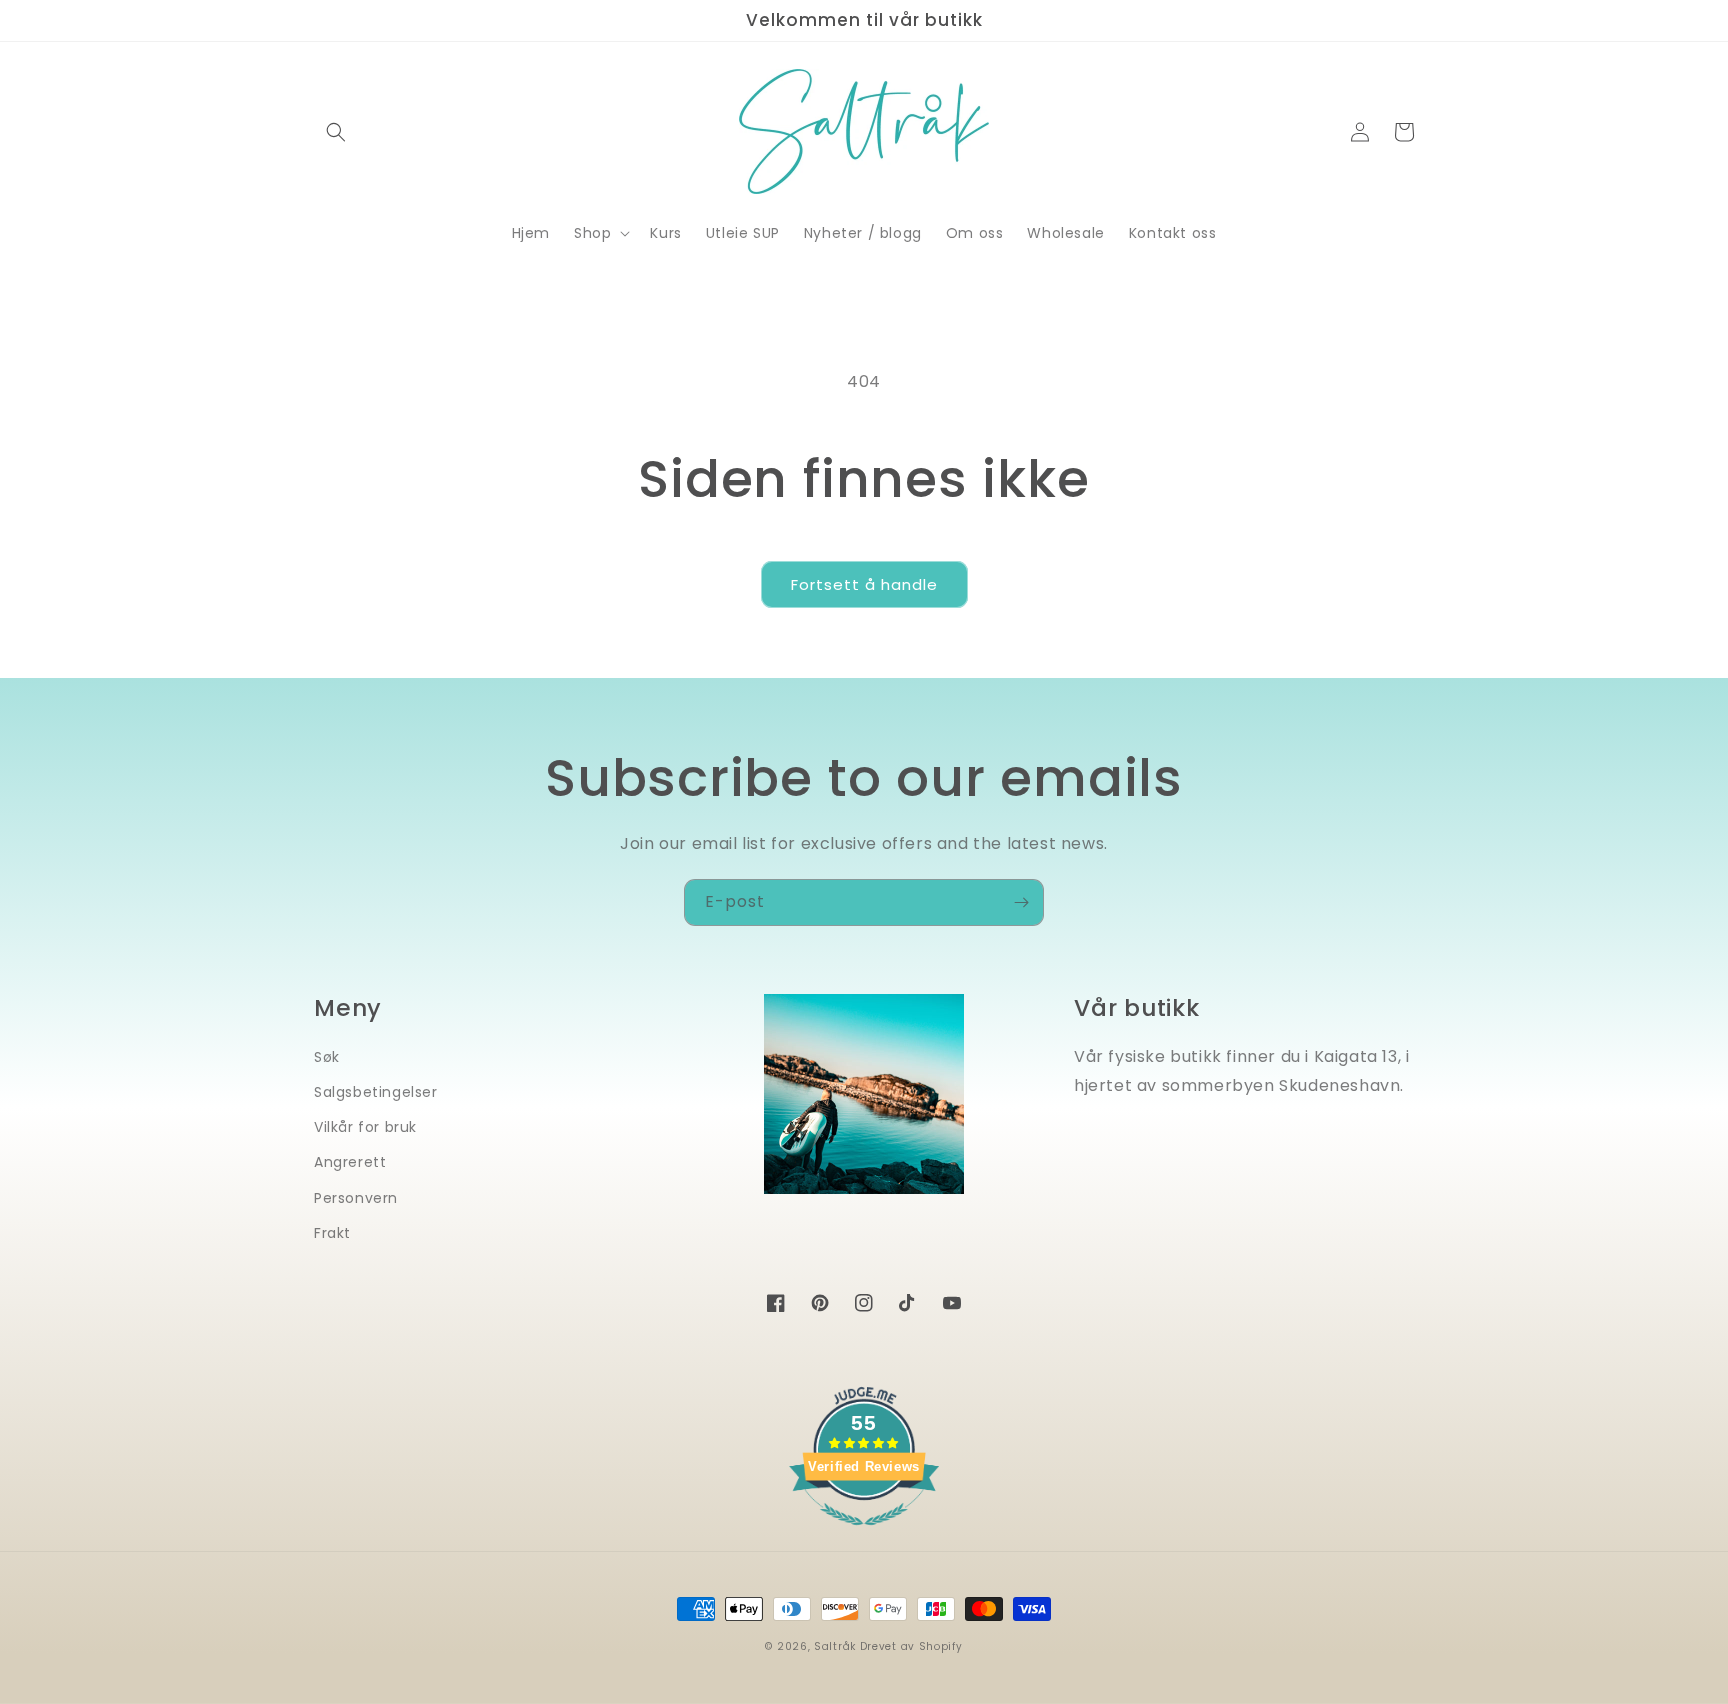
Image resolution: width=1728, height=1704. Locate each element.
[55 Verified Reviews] (864, 1535)
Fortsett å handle (864, 584)
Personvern (356, 1198)
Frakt (332, 1233)
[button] (336, 132)
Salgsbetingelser (376, 1092)
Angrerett (350, 1162)
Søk (327, 1057)
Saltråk (835, 1646)
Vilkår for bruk (365, 1127)
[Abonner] (1021, 902)
